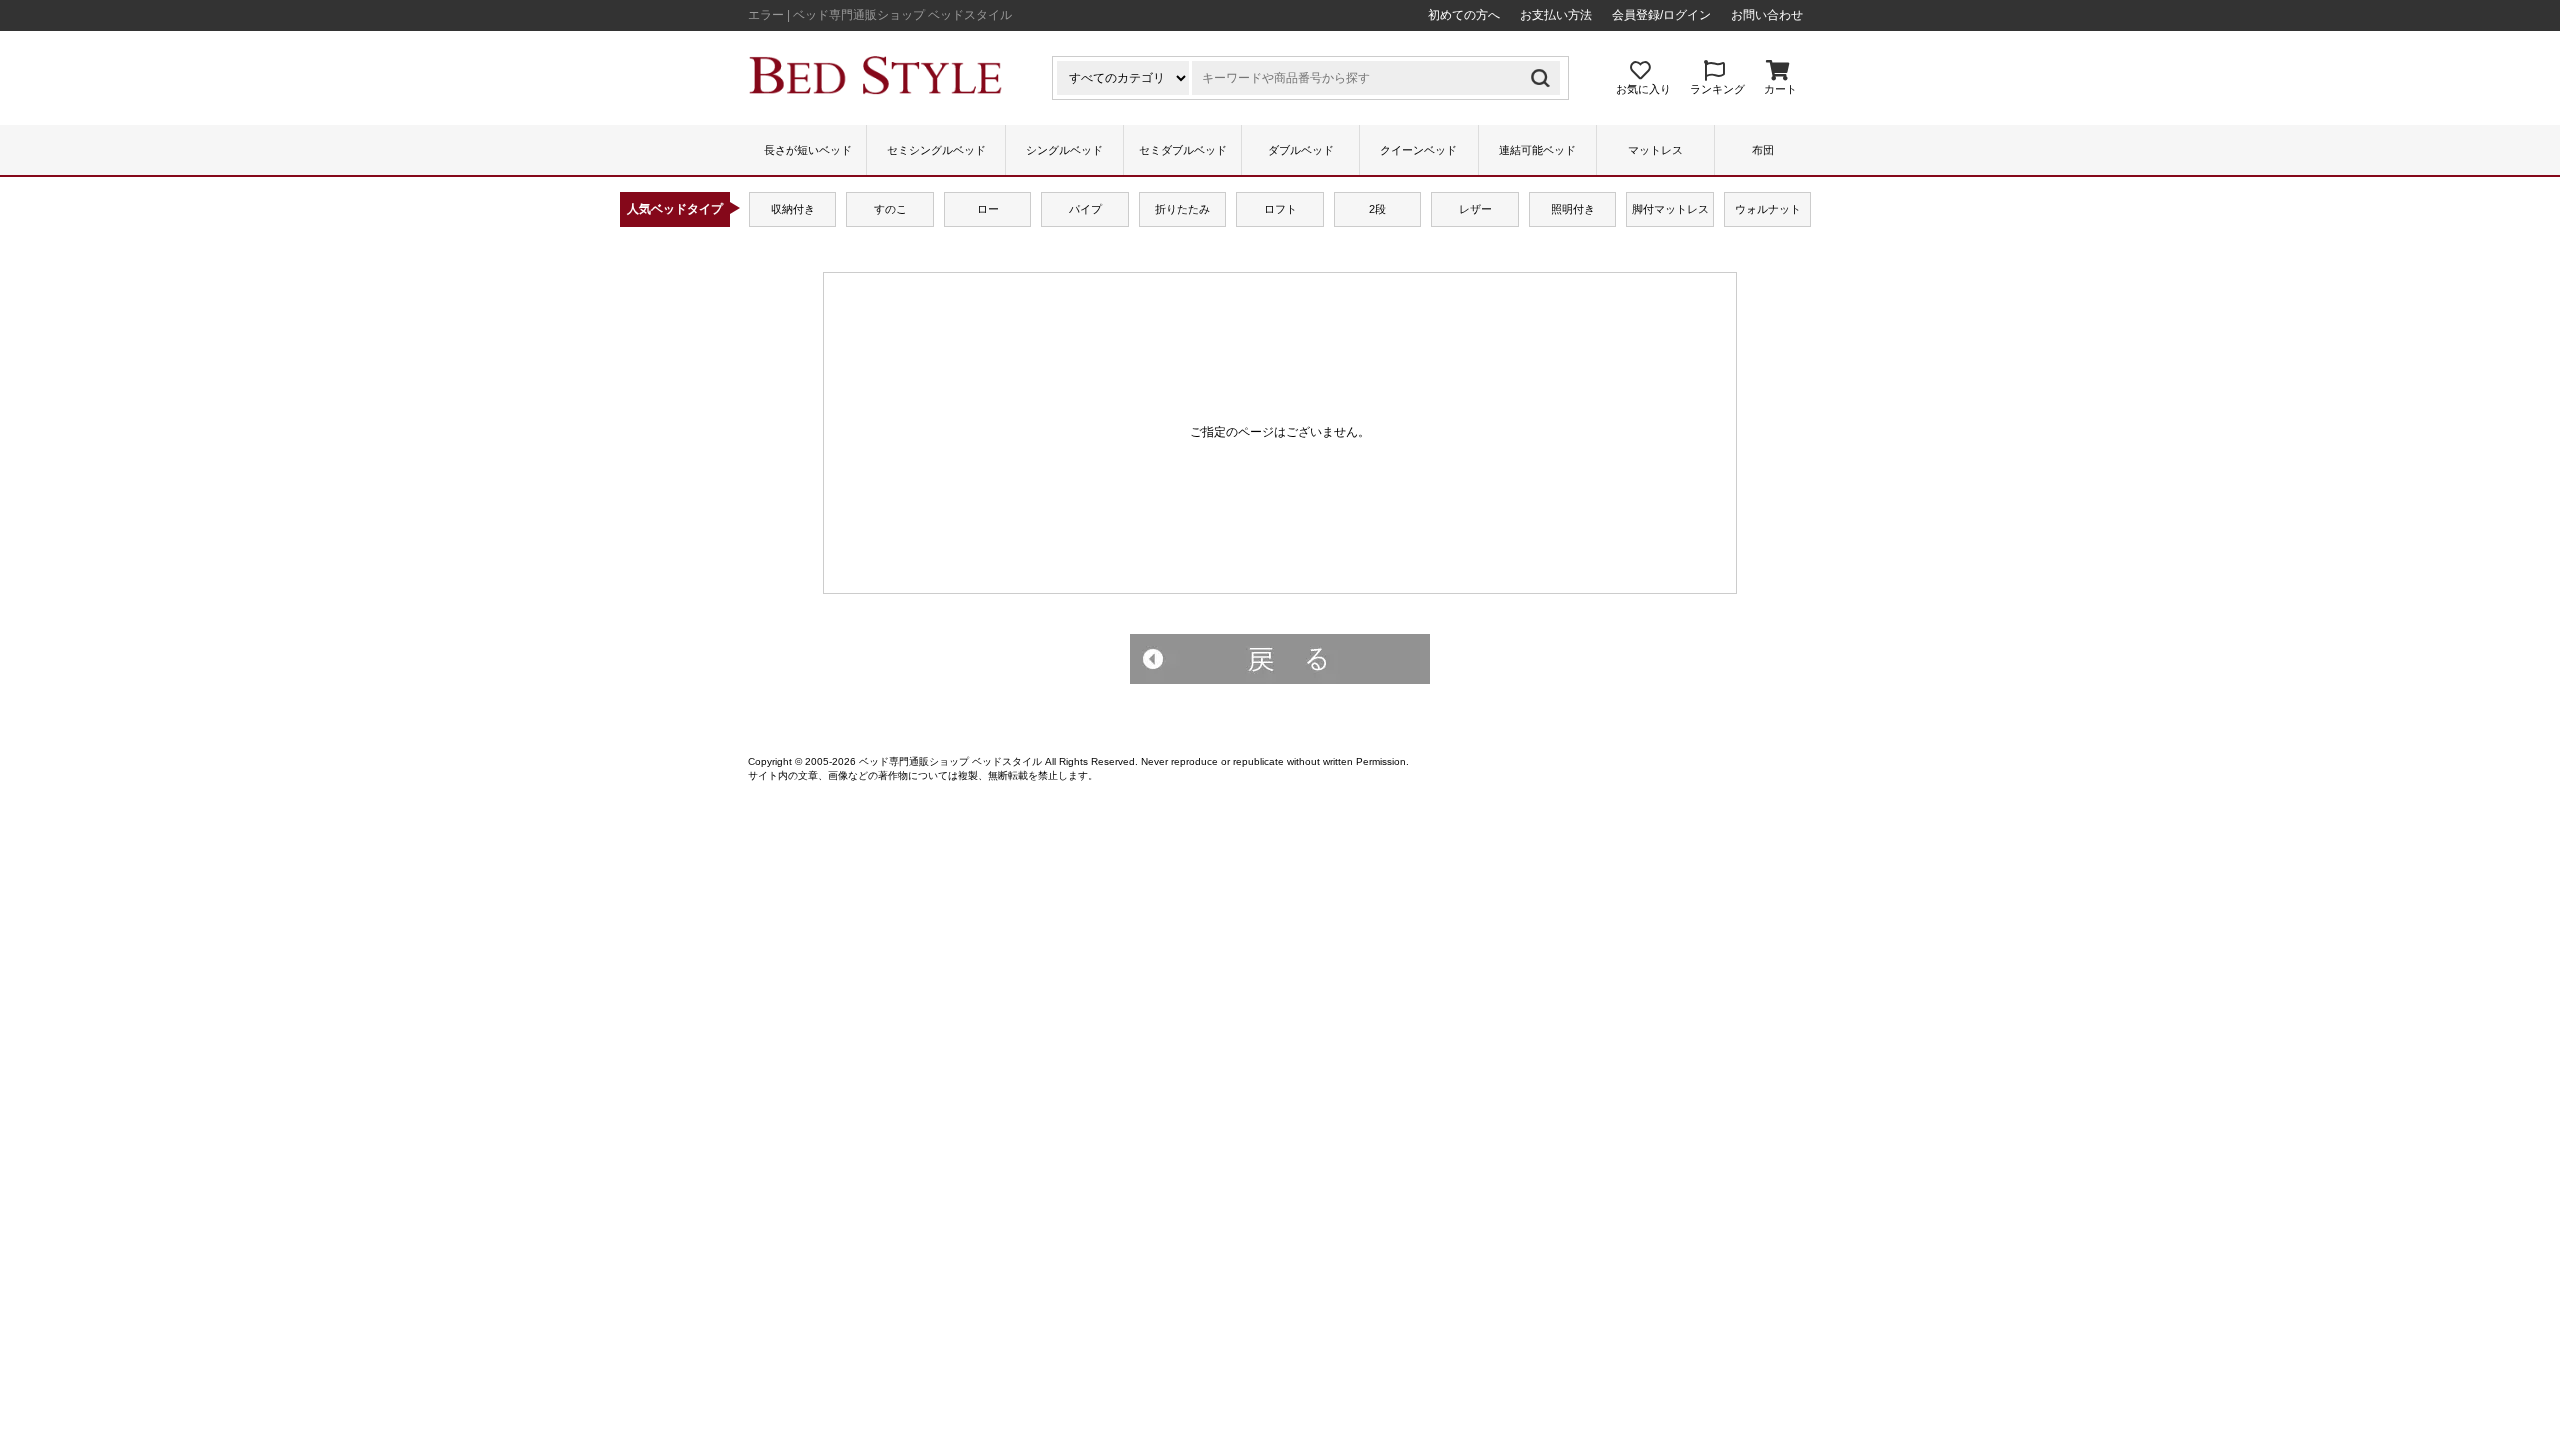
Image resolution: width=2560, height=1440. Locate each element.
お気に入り (1643, 89)
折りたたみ (1182, 209)
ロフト (1280, 209)
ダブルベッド (1301, 150)
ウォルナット (1768, 209)
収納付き (793, 209)
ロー (988, 209)
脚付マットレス (1670, 209)
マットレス (1655, 150)
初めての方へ (1464, 15)
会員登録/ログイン (1661, 15)
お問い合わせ (1767, 15)
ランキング (1717, 89)
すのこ (890, 209)
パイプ (1085, 209)
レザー (1475, 209)
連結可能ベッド (1537, 150)
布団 (1763, 150)
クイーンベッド (1418, 150)
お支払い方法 (1556, 15)
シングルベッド (1064, 150)
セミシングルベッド (936, 150)
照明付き (1573, 209)
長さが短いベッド (808, 150)
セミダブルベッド (1183, 150)
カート (1780, 89)
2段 (1377, 209)
